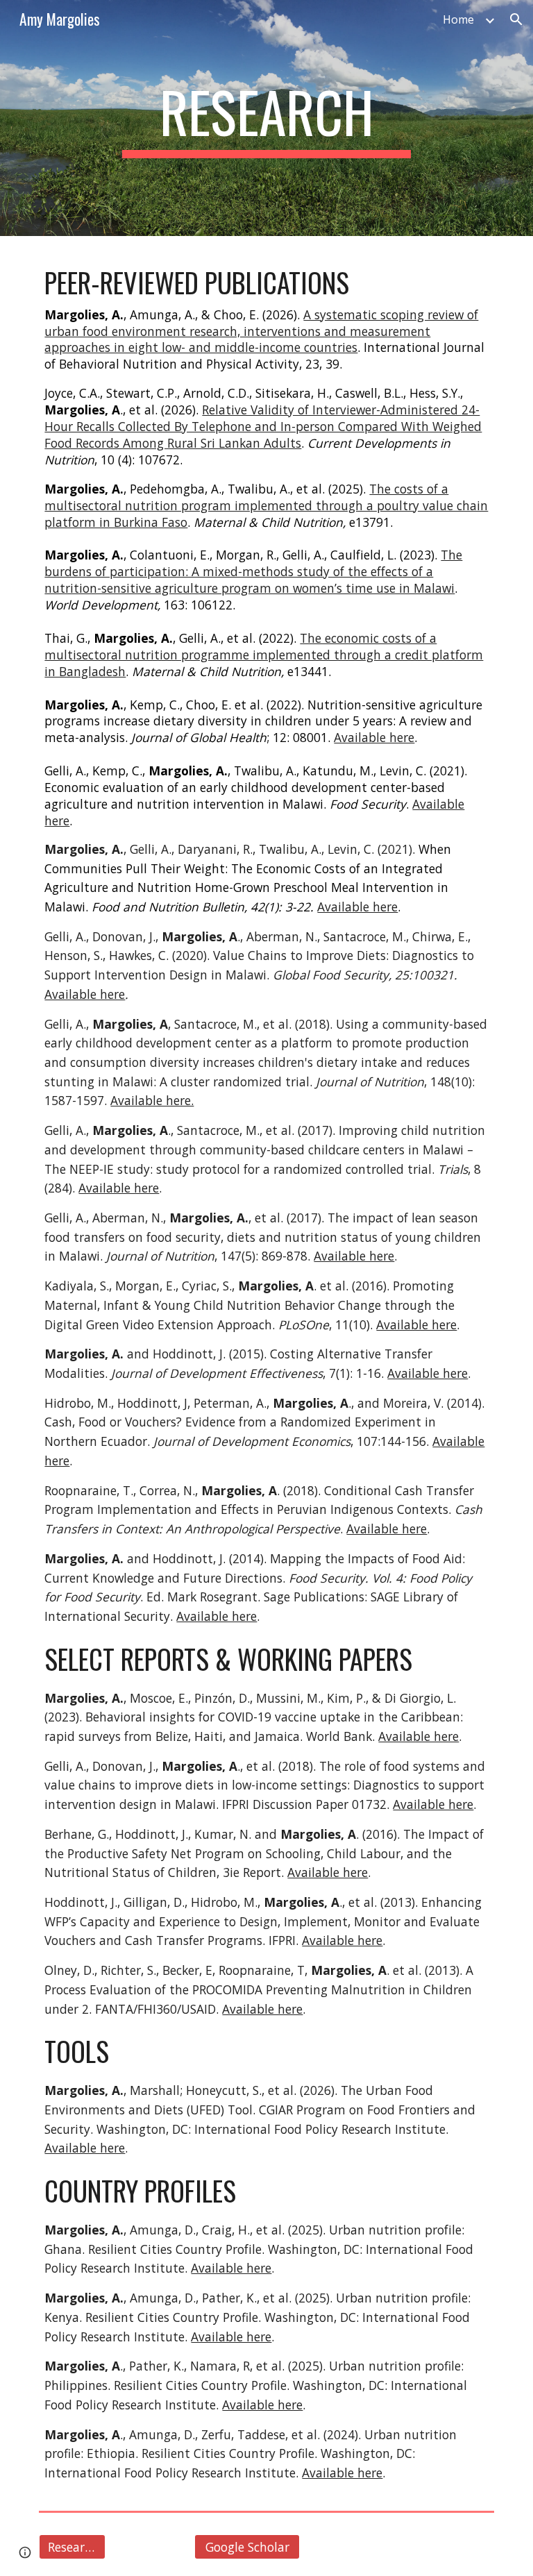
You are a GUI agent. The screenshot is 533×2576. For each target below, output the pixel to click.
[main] (266, 118)
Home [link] (458, 19)
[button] (516, 19)
